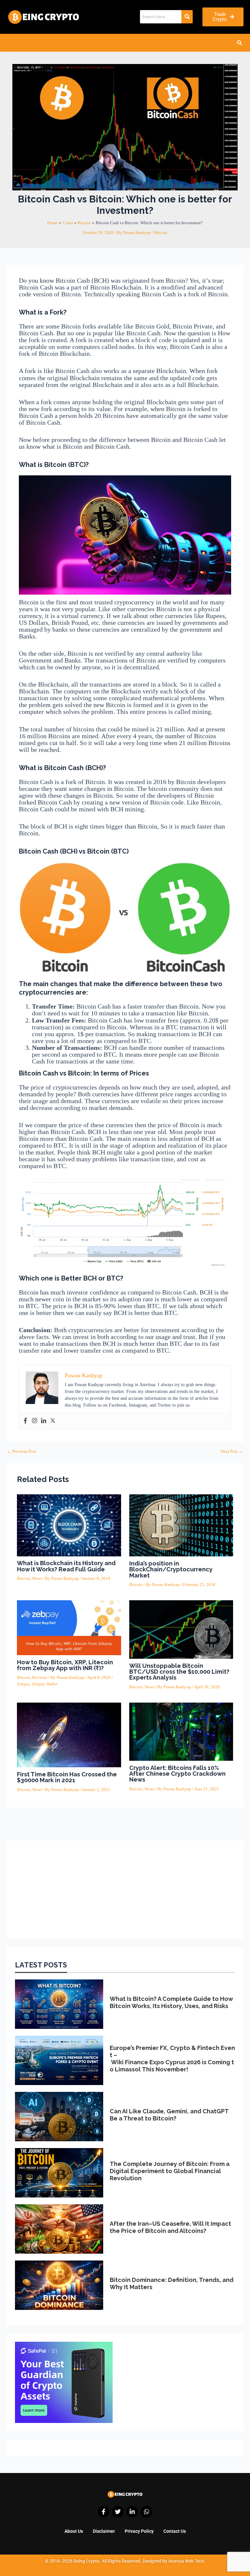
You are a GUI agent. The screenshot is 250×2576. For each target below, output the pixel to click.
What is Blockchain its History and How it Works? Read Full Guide (66, 1566)
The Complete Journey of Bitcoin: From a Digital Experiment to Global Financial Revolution (170, 2171)
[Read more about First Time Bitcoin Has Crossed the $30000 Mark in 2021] (69, 1734)
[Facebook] (25, 1421)
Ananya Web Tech (186, 2561)
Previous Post (22, 1452)
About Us (74, 2531)
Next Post (232, 1452)
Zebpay (23, 1684)
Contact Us (175, 2531)
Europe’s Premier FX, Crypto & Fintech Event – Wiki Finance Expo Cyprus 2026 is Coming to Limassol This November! (172, 2058)
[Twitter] (53, 1421)
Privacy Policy (139, 2531)
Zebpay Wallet (45, 1684)
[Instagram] (35, 1421)
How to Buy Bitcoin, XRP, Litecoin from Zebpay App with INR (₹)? (65, 1665)
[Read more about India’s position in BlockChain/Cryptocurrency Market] (181, 1525)
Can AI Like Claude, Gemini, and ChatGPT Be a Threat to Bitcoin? (169, 2115)
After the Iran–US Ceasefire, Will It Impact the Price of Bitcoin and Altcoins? (170, 2227)
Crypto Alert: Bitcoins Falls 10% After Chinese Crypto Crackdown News (177, 1774)
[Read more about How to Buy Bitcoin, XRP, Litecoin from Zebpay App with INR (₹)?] (69, 1628)
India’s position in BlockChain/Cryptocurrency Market (171, 1569)
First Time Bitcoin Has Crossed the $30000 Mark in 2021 (67, 1777)
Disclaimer (104, 2531)
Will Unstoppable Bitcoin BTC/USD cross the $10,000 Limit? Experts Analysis (179, 1672)
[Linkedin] (44, 1421)
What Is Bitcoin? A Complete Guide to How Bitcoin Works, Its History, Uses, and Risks (171, 2002)
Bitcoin (161, 233)
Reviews (40, 1678)
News (37, 1578)
